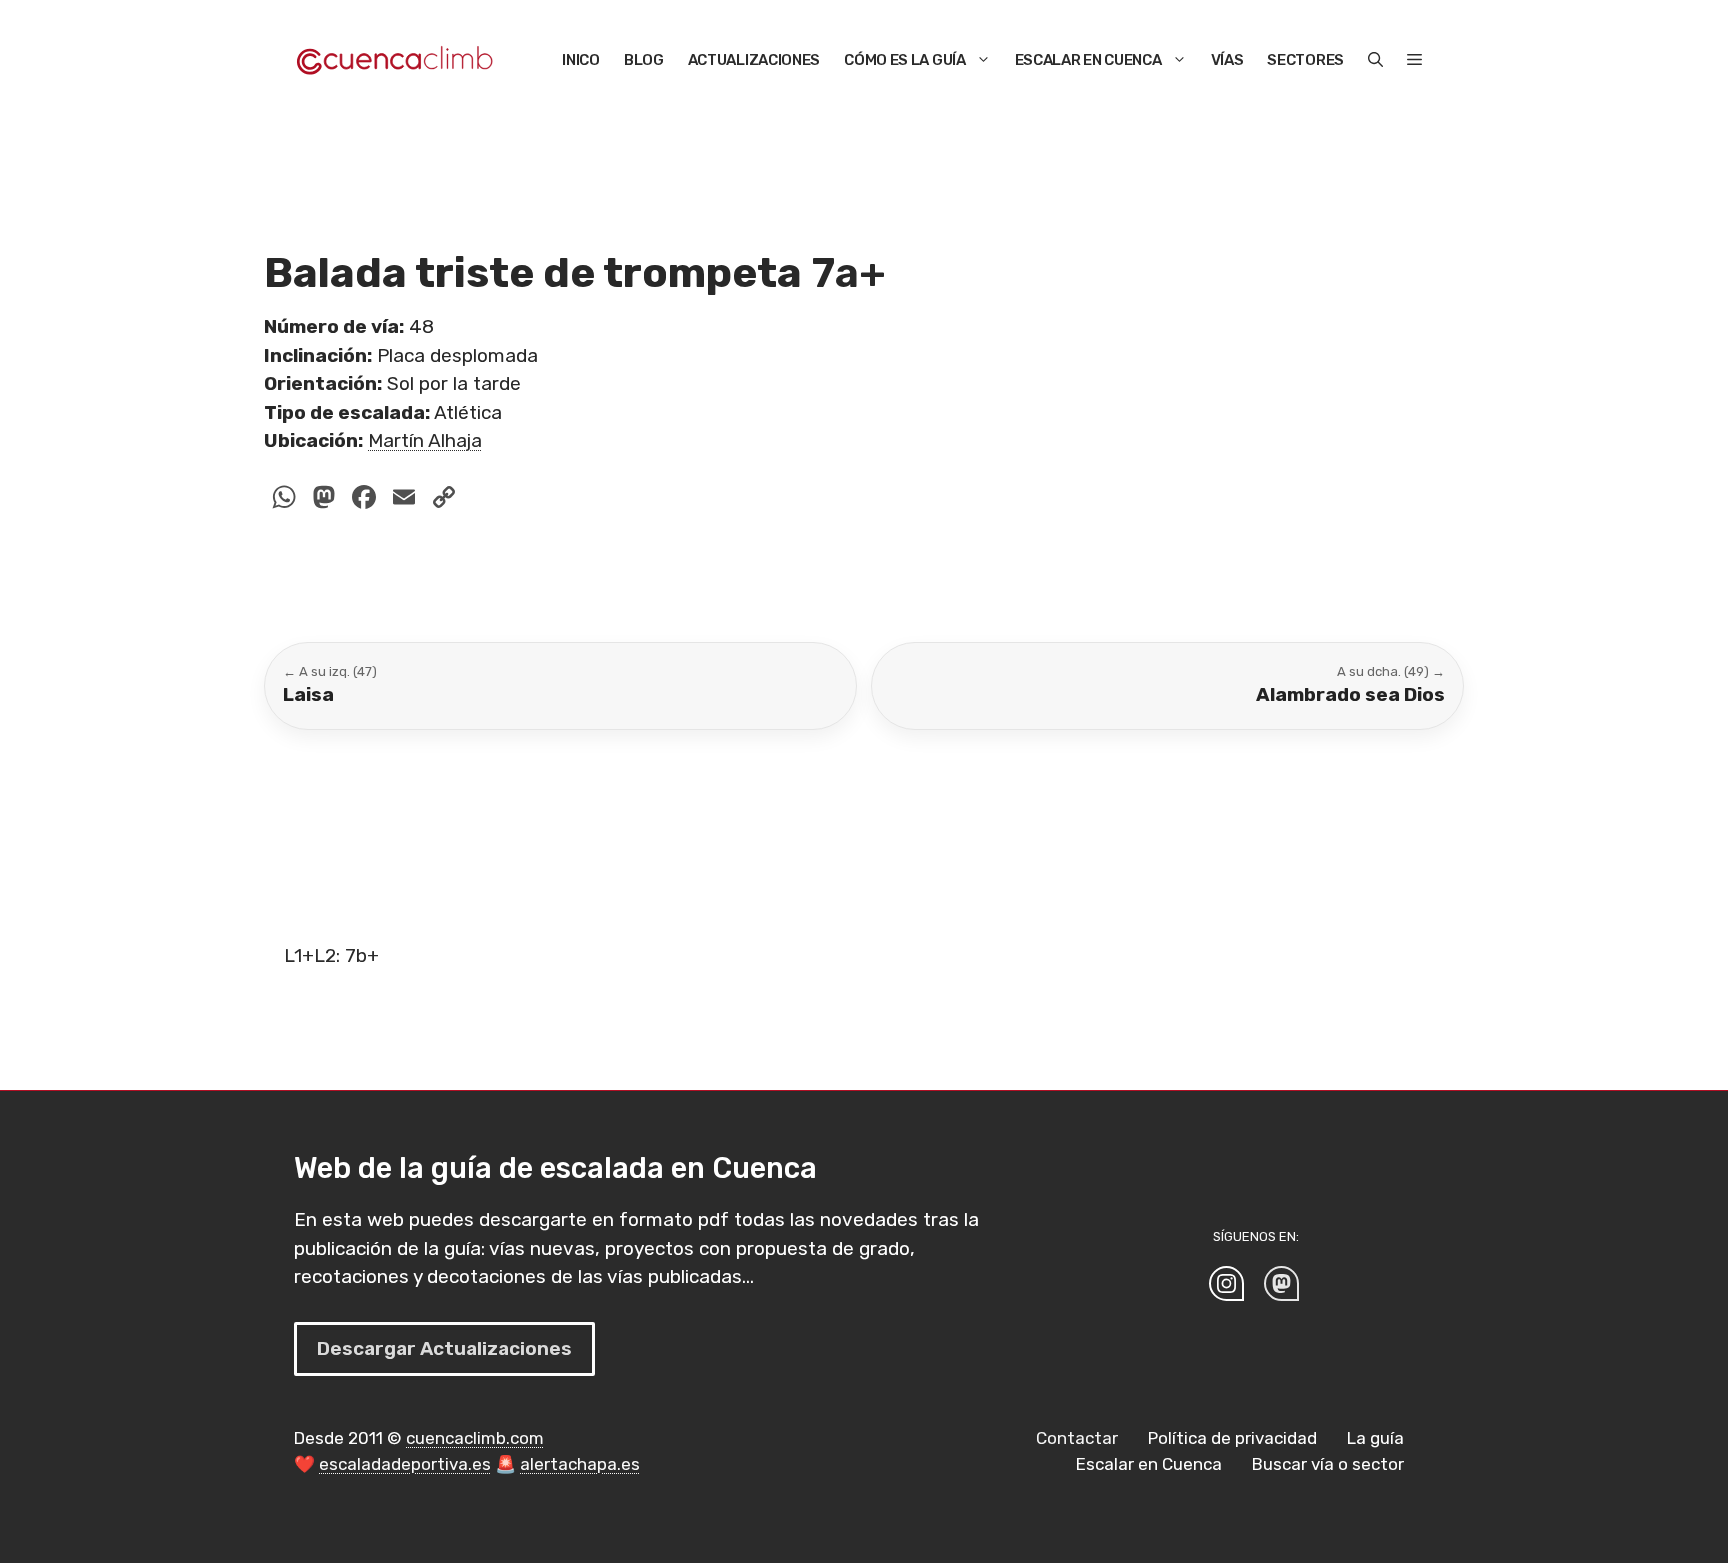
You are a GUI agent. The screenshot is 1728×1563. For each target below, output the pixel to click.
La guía (1375, 1438)
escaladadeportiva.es (405, 1464)
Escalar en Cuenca (1088, 60)
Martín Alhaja (425, 440)
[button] (1375, 60)
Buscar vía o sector (1328, 1464)
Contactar (1077, 1438)
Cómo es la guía (905, 60)
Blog (644, 60)
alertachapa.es (580, 1464)
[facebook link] (1281, 1283)
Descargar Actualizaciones (444, 1348)
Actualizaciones (754, 60)
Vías (1227, 60)
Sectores (1305, 60)
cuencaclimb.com (475, 1438)
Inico (581, 60)
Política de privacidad (1232, 1438)
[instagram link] (1226, 1283)
